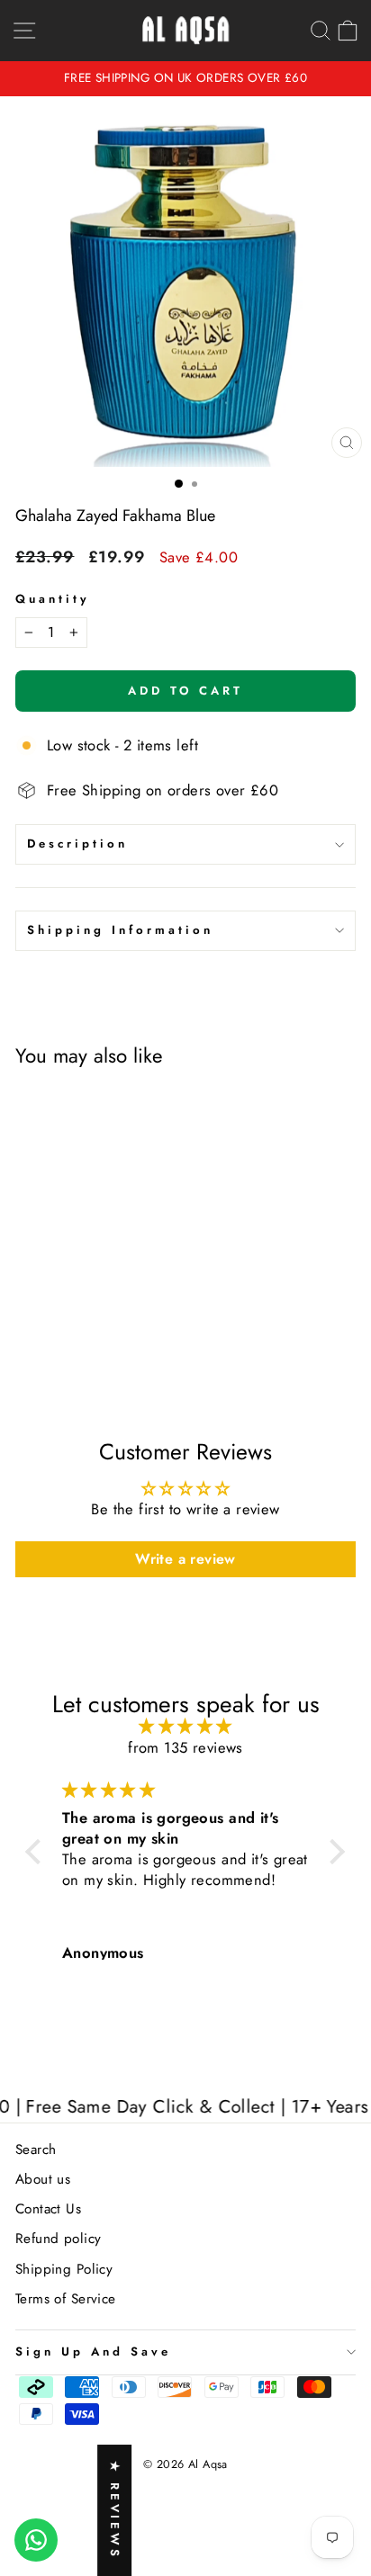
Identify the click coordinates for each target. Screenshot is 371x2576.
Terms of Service (66, 2299)
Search (36, 2150)
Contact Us (48, 2209)
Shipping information (120, 930)
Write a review (185, 1559)
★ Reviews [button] (115, 2510)
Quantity (53, 599)
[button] (38, 1852)
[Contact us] (36, 2540)
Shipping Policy (64, 2269)
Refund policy (58, 2239)
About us (43, 2179)
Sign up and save (93, 2352)
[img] (185, 1726)
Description (77, 844)
